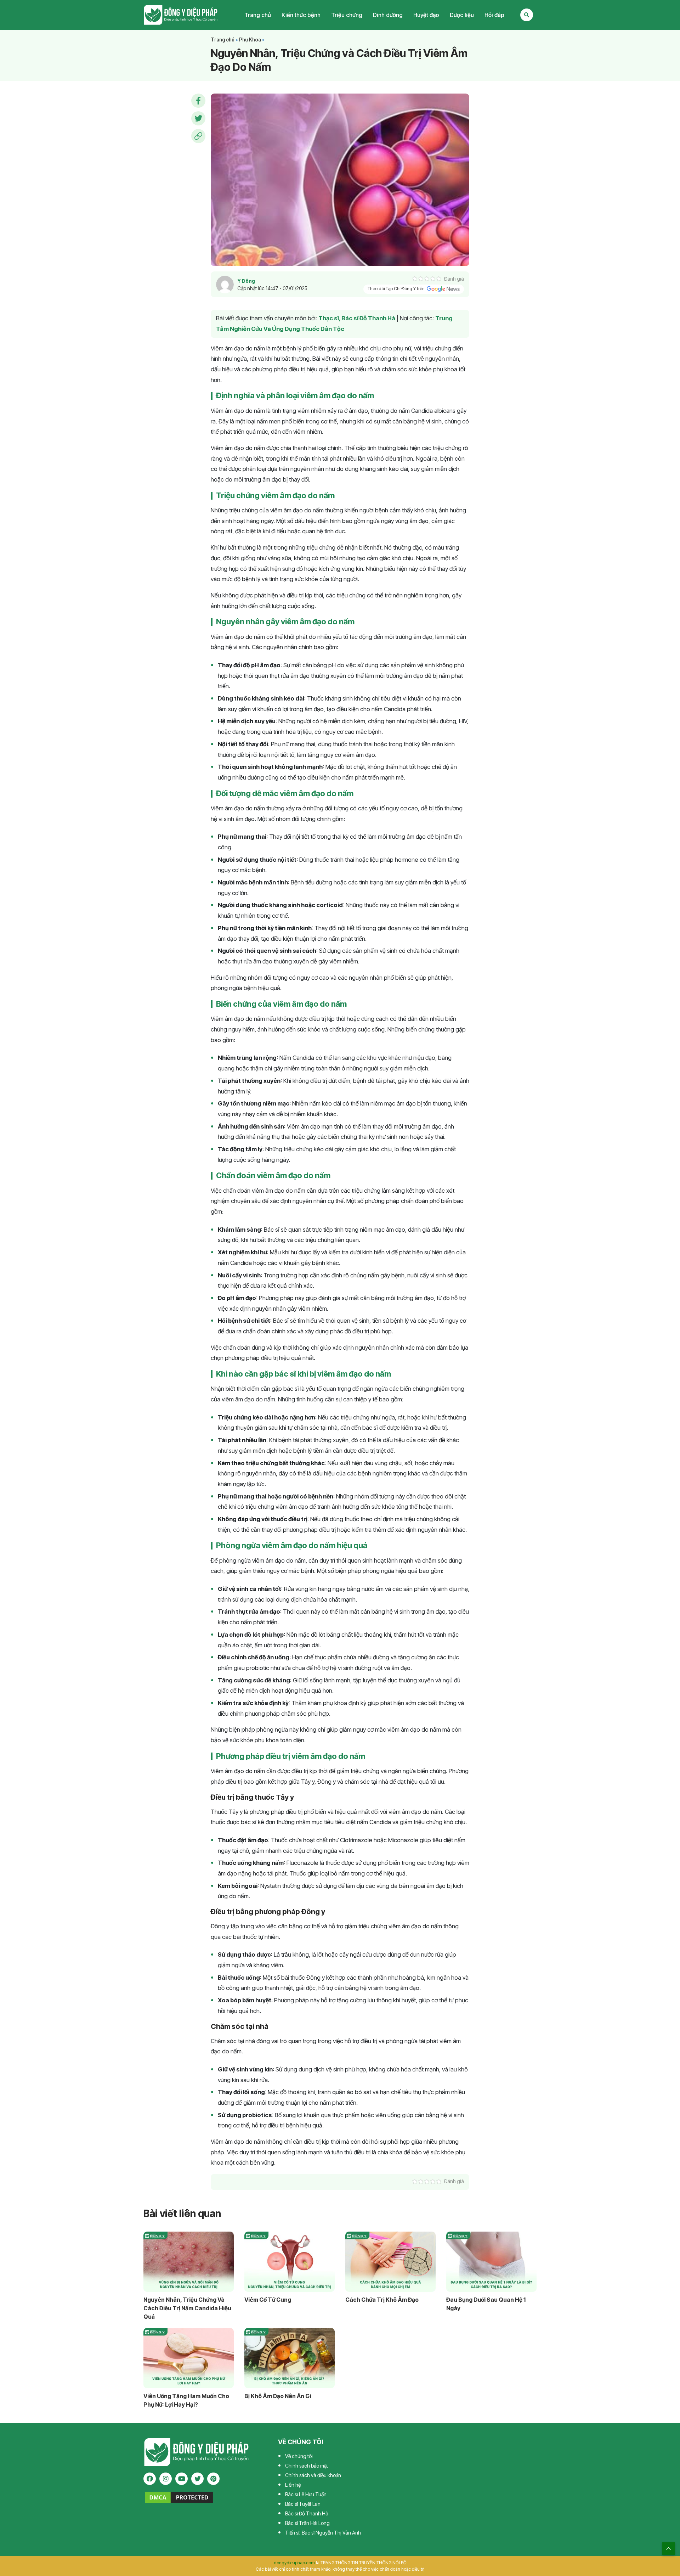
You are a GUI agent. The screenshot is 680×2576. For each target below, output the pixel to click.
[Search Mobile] (527, 15)
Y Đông (246, 281)
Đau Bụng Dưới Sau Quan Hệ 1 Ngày (486, 2304)
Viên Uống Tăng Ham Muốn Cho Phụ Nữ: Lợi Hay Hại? (186, 2400)
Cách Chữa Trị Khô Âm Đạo (382, 2300)
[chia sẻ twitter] (198, 118)
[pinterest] (213, 2479)
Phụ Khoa (250, 40)
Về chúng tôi (299, 2456)
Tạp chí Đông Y (181, 15)
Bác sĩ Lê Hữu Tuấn (306, 2494)
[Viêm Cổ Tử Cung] (290, 2262)
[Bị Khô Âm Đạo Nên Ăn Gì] (290, 2358)
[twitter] (197, 2479)
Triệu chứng (347, 15)
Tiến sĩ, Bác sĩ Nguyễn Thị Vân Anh (323, 2533)
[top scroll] (668, 2549)
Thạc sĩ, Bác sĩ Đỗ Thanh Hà (357, 318)
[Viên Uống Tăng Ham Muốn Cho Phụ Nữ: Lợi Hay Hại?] (189, 2358)
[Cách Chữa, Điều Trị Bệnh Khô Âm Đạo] (390, 2262)
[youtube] (182, 2479)
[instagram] (166, 2479)
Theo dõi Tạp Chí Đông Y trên (397, 289)
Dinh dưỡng (388, 15)
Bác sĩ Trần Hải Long (307, 2523)
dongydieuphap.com (294, 2563)
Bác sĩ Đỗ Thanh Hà (307, 2513)
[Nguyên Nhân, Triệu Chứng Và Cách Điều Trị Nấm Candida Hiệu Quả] (189, 2262)
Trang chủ (258, 15)
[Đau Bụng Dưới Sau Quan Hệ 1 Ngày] (491, 2262)
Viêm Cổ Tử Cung (268, 2300)
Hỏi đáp (494, 15)
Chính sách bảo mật (307, 2466)
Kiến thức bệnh (301, 15)
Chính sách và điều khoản (313, 2475)
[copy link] (198, 136)
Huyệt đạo (426, 15)
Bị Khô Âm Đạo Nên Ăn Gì (278, 2396)
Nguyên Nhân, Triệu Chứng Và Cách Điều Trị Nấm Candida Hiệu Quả (187, 2308)
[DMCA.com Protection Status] (179, 2497)
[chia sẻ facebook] (198, 101)
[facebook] (150, 2479)
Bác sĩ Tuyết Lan (303, 2504)
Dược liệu (462, 15)
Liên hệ (293, 2485)
